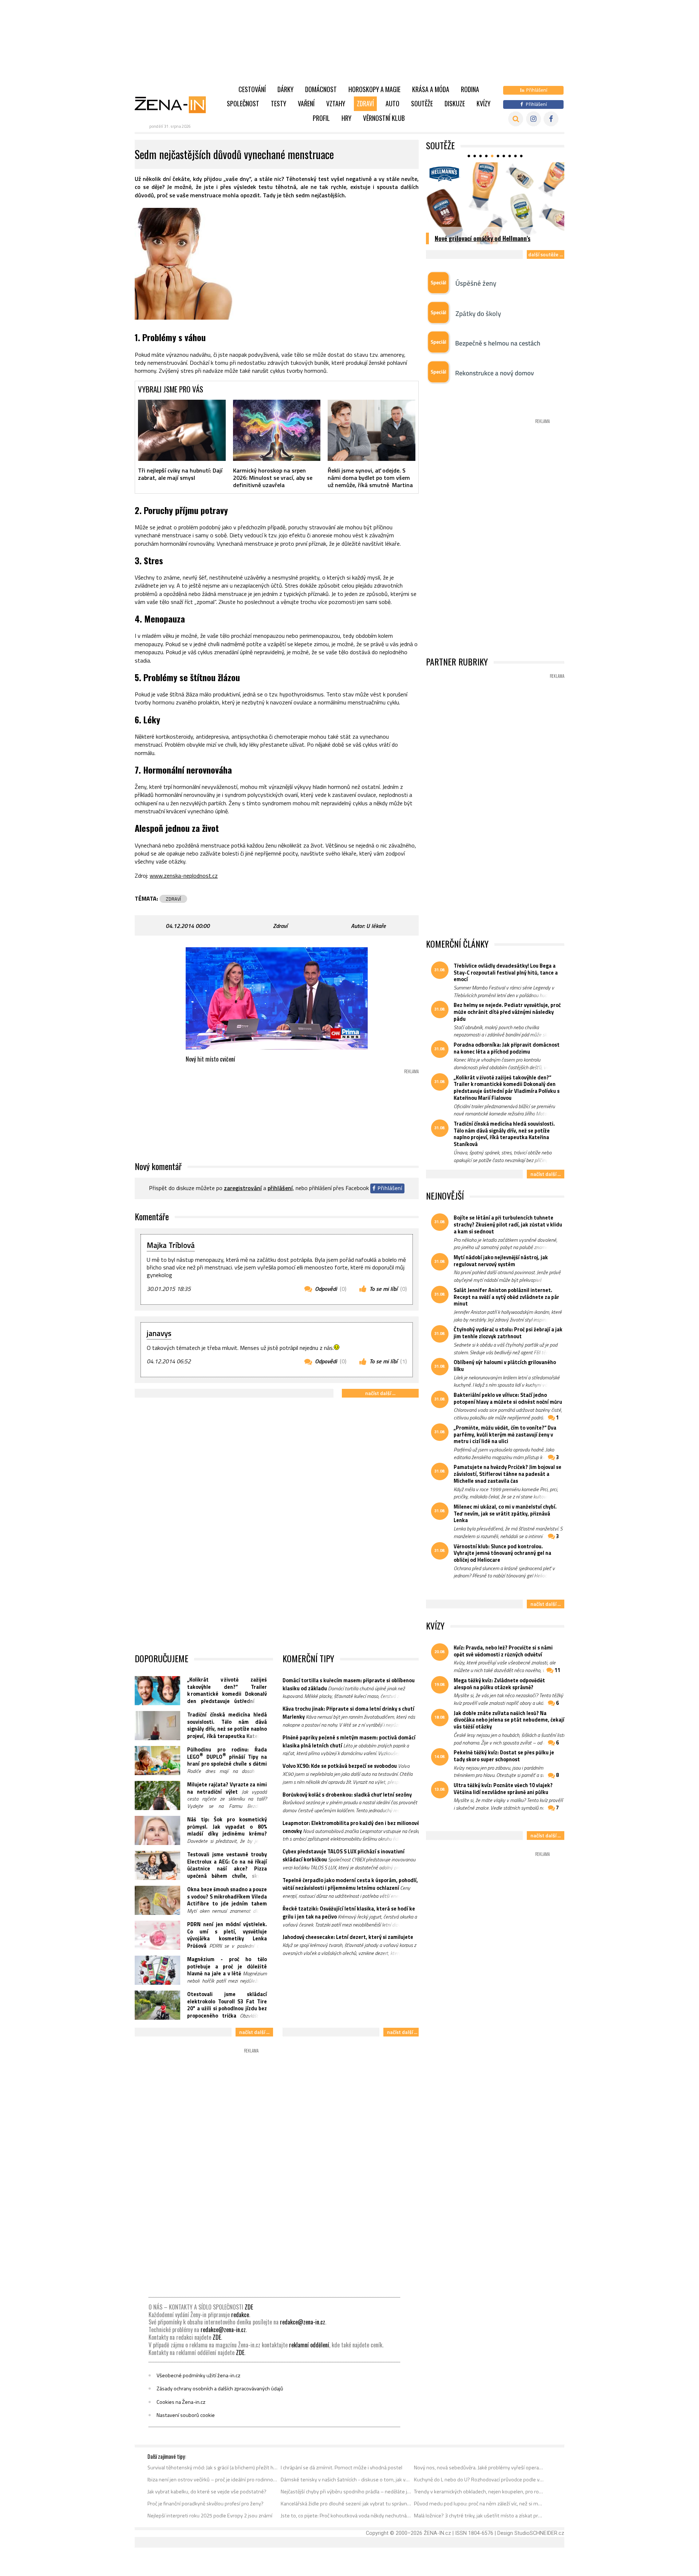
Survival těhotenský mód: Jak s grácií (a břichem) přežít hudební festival (213, 2468)
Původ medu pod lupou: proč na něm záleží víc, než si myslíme (479, 2504)
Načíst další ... (380, 1393)
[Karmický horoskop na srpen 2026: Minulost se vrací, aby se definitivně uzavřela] (277, 430)
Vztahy (336, 103)
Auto (392, 103)
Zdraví (365, 103)
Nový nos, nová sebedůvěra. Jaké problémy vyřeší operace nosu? (479, 2468)
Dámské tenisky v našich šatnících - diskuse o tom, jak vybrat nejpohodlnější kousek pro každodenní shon (346, 2480)
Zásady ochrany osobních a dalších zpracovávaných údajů (220, 2389)
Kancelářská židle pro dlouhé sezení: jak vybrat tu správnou (346, 2504)
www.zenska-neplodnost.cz (184, 876)
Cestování (252, 89)
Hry (346, 118)
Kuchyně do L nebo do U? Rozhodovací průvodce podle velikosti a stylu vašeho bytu (479, 2480)
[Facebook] (551, 119)
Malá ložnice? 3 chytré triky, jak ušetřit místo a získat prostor (479, 2516)
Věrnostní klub (384, 118)
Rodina (470, 89)
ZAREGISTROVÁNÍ (243, 1188)
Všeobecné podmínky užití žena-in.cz (198, 2375)
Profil (321, 118)
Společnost (243, 103)
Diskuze (455, 103)
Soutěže (422, 103)
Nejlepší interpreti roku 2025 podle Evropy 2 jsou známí (210, 2516)
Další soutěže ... (546, 254)
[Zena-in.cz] (175, 104)
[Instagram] (534, 119)
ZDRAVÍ (173, 899)
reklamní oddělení (309, 2345)
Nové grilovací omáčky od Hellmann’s (483, 238)
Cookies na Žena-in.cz (181, 2402)
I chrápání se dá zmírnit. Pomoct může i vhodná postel (341, 2468)
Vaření (306, 103)
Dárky (285, 89)
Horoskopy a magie (374, 89)
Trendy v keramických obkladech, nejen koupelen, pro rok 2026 (479, 2492)
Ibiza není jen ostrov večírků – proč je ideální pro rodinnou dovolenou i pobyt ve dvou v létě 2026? (213, 2480)
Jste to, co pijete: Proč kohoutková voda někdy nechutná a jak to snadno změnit (346, 2516)
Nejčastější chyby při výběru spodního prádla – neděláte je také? (346, 2492)
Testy (279, 103)
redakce (240, 2315)
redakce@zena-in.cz (303, 2322)
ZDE (249, 2307)
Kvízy (483, 103)
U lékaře (376, 926)
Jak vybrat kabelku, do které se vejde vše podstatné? (207, 2492)
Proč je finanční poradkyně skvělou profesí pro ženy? (206, 2504)
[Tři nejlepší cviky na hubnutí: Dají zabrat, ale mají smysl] (182, 430)
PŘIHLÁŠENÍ (280, 1188)
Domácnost (321, 89)
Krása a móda (431, 89)
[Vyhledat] (516, 119)
